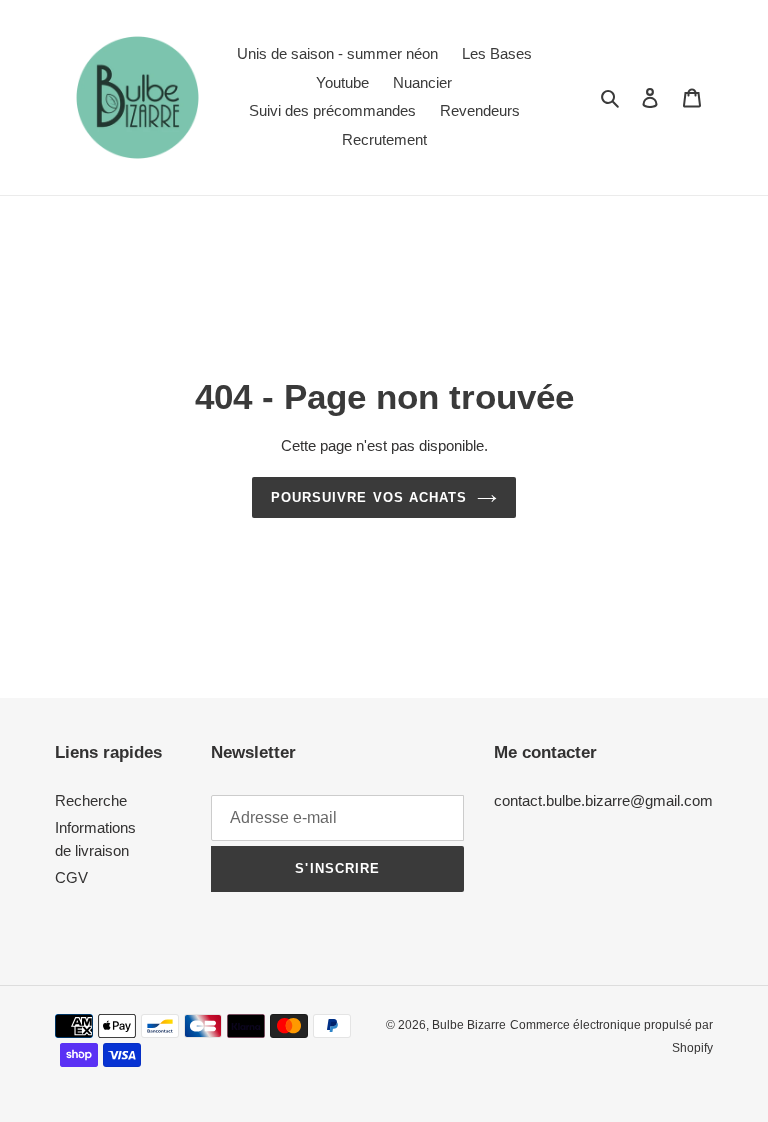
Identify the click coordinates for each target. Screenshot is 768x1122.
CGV (71, 877)
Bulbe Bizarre (469, 1025)
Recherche (91, 800)
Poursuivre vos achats (369, 497)
